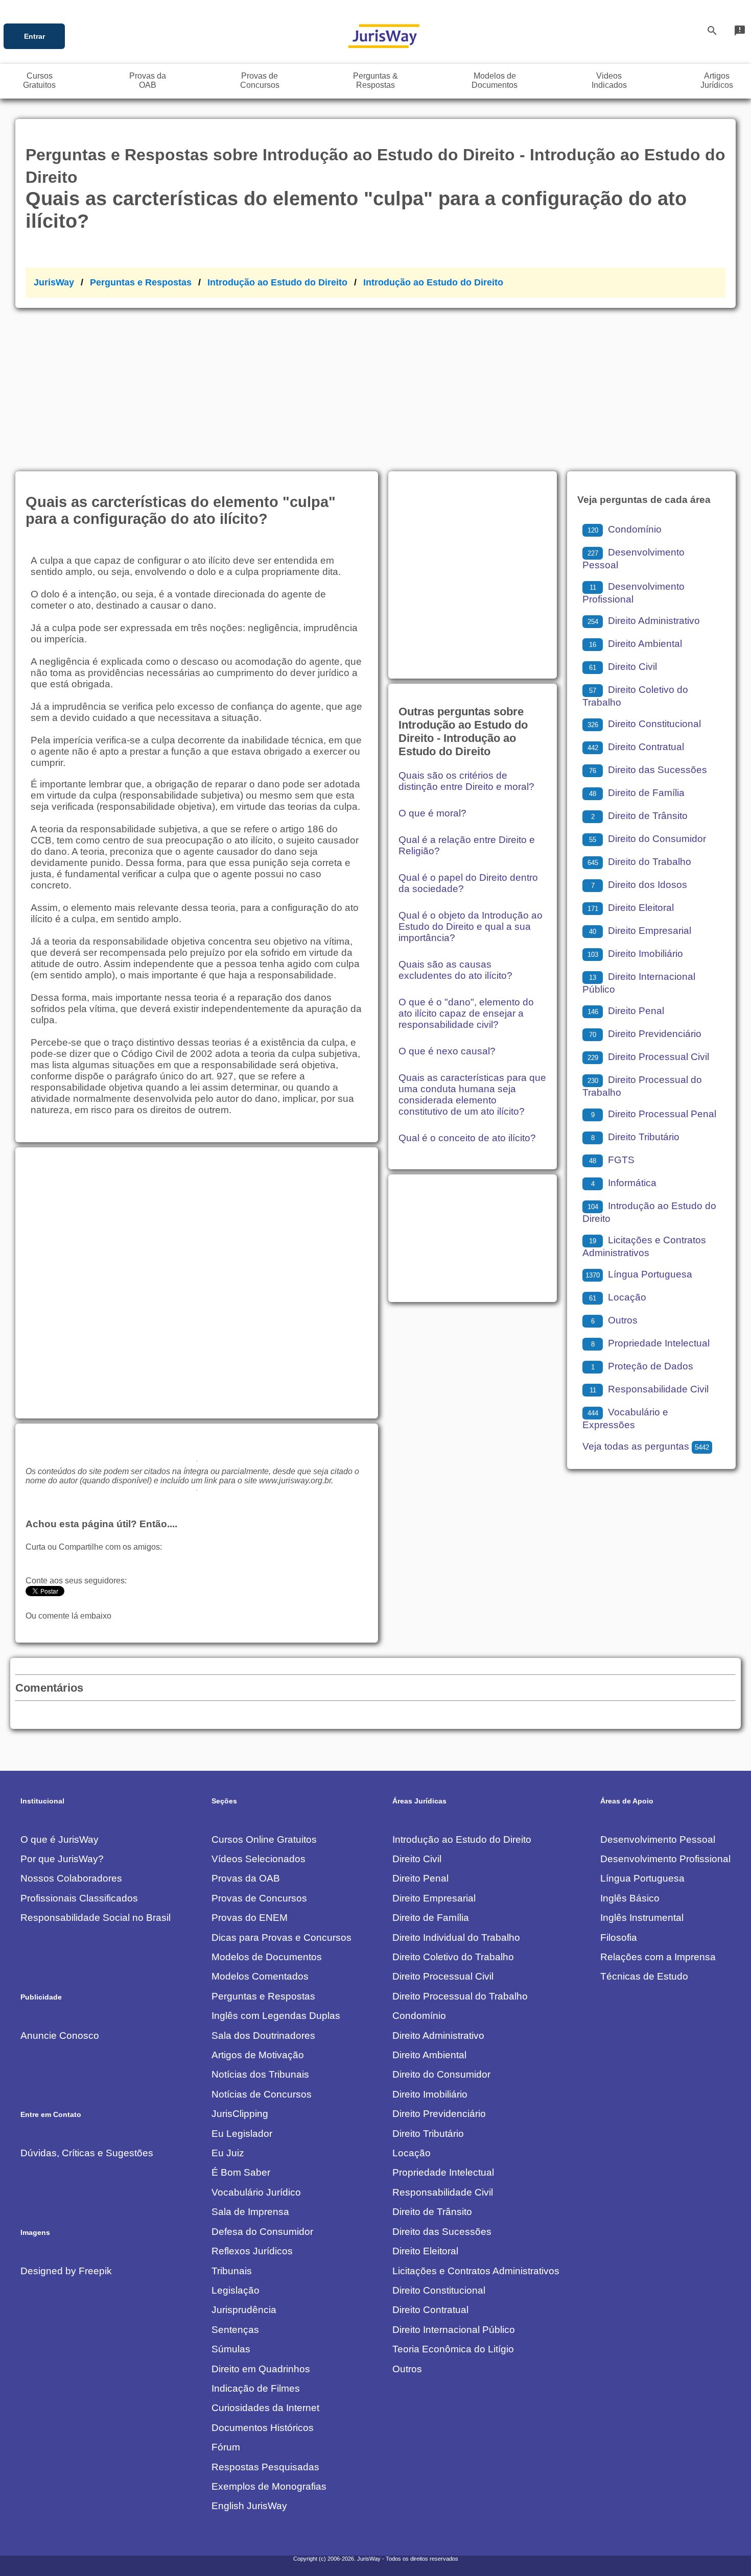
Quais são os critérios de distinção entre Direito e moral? (466, 781)
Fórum (226, 2447)
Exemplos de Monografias (269, 2486)
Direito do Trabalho (639, 862)
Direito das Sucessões (648, 770)
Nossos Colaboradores (71, 1878)
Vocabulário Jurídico (256, 2192)
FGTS (612, 1160)
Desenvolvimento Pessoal (658, 1839)
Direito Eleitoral (631, 908)
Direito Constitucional (644, 724)
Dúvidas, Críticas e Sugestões (87, 2153)
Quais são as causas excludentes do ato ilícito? (455, 970)
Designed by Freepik (66, 2271)
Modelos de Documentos (267, 1957)
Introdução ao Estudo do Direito (277, 282)
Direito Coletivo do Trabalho (453, 1957)
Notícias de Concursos (262, 2094)
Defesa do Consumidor (262, 2232)
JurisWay (54, 282)
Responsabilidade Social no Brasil (96, 1918)
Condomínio (625, 529)
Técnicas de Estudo (644, 1976)
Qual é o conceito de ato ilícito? (467, 1138)
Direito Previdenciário (645, 1034)
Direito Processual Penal (654, 1114)
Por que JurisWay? (62, 1859)
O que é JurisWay (60, 1839)
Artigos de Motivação (258, 2055)
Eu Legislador (242, 2134)
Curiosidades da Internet (265, 2408)
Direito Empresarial (640, 931)
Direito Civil (623, 667)
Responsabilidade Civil (649, 1389)
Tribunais (232, 2271)
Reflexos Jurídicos (252, 2251)
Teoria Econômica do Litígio (453, 2349)
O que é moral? (432, 813)
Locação (618, 1297)
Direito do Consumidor (648, 839)
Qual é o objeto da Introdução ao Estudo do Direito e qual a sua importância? (471, 926)
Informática (624, 1183)
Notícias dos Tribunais (260, 2074)
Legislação (236, 2290)
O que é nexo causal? (447, 1051)
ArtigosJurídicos (717, 80)
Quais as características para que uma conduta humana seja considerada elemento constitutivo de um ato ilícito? (472, 1094)
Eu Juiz (228, 2153)
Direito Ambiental (636, 644)
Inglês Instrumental (642, 1918)
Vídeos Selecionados (259, 1859)
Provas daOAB (148, 80)
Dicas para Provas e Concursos (281, 1937)
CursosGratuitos (39, 80)
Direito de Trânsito (639, 816)
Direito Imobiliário (635, 954)
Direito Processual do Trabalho (460, 1996)
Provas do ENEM (250, 1918)
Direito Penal (626, 1011)
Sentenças (235, 2330)
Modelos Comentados (260, 1976)
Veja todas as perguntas (646, 1446)
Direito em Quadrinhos (261, 2369)
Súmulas (231, 2349)
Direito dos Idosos (639, 885)
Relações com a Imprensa (658, 1957)
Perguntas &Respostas (375, 80)
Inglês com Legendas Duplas (276, 2016)
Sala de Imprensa (250, 2212)
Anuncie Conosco (60, 2036)
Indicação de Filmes (256, 2388)
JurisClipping (240, 2114)
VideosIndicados (609, 80)
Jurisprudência (244, 2310)
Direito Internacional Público (454, 2330)
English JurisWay (249, 2506)
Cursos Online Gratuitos (264, 1839)
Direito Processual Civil (648, 1057)
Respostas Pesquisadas (265, 2467)
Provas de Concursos (259, 1898)
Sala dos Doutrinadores (263, 2036)
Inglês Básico (630, 1898)
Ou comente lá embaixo (68, 1616)
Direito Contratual (636, 747)
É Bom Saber (241, 2172)
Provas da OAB (246, 1878)
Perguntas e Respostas (141, 282)
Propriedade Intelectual (650, 1343)
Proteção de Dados (642, 1366)
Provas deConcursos (260, 80)
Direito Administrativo (644, 621)
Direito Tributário (635, 1137)
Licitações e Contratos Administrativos (476, 2271)
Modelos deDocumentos (495, 80)
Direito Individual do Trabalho (456, 1937)
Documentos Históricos (263, 2428)
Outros (614, 1320)
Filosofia (619, 1937)
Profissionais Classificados (79, 1898)
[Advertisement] (375, 384)
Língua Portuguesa (639, 1274)
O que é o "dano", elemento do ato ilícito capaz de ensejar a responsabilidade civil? (466, 1013)
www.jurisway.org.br (295, 1480)
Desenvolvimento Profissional (665, 1859)
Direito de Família (637, 793)
